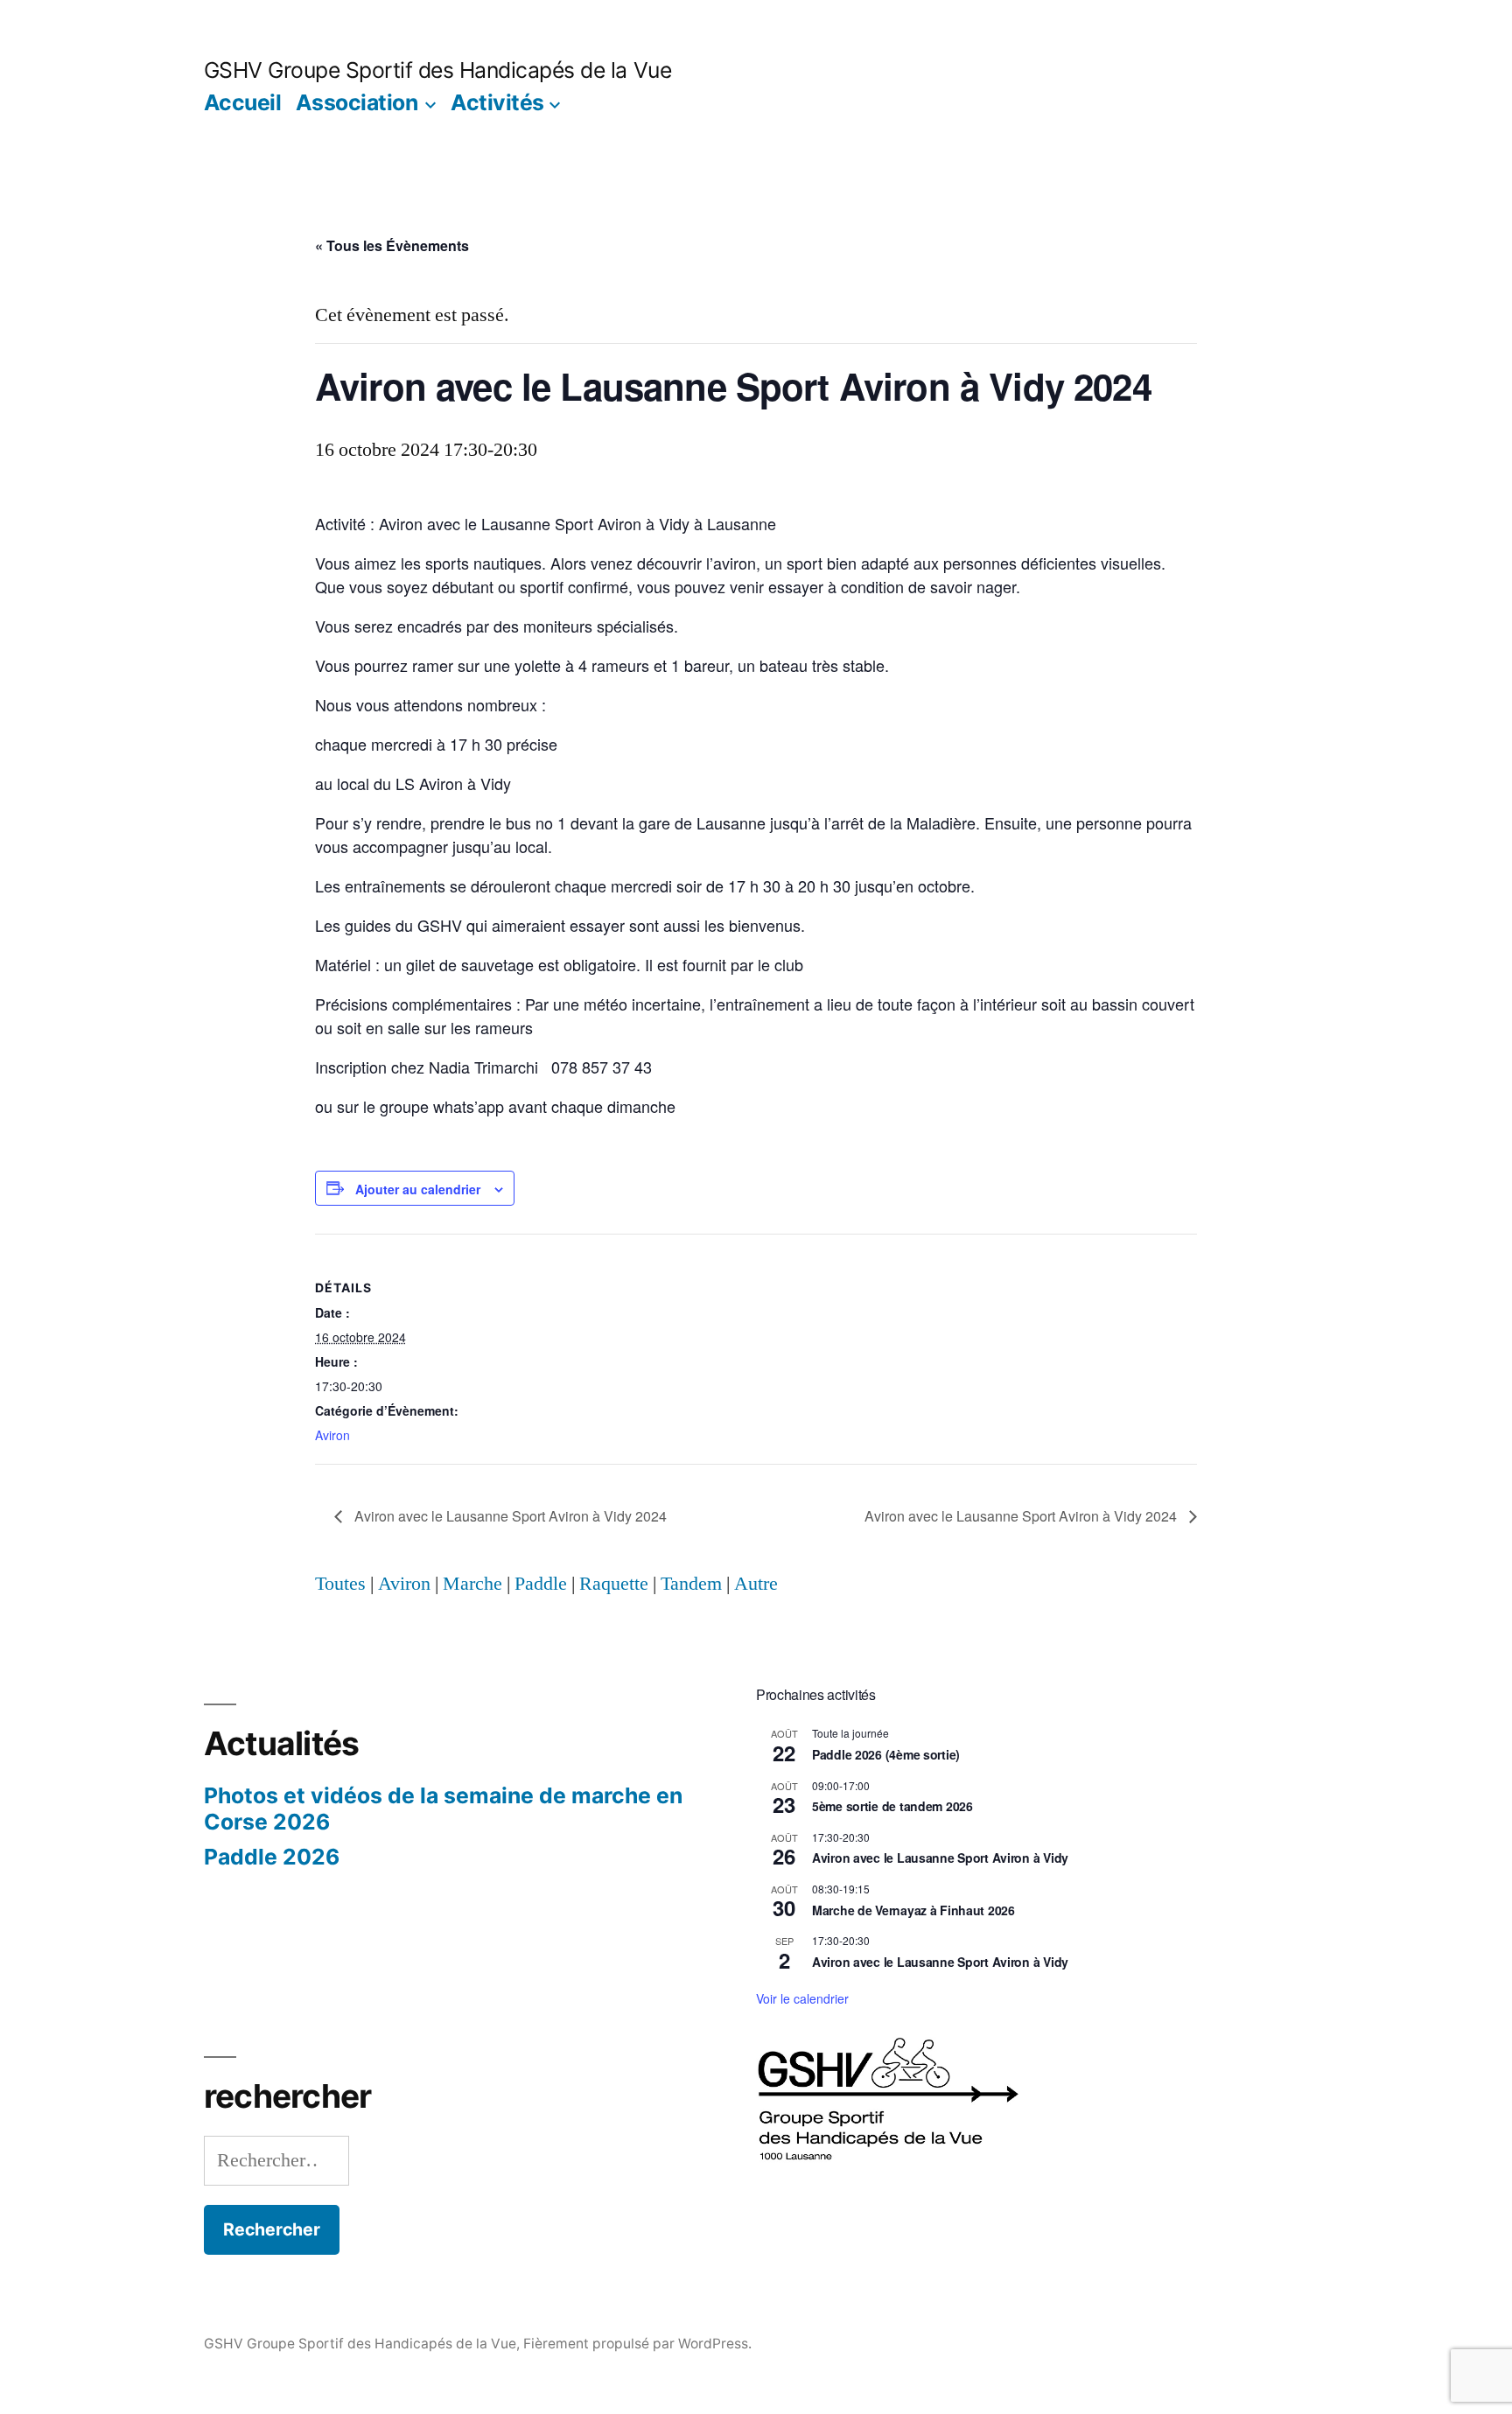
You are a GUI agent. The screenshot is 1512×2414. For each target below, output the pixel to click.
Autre (756, 1584)
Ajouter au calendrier (418, 1189)
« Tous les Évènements (392, 245)
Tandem (691, 1584)
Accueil (243, 102)
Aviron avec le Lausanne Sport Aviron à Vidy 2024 (509, 1516)
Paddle (541, 1584)
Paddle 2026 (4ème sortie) (886, 1754)
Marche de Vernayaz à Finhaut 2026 (913, 1910)
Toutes (340, 1584)
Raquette (614, 1584)
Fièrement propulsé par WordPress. (637, 2344)
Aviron (332, 1435)
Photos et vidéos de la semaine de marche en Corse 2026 (443, 1809)
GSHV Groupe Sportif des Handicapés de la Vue (437, 70)
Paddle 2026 (272, 1857)
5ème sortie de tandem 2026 (892, 1806)
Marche (472, 1584)
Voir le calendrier (802, 1998)
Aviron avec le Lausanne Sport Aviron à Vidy (940, 1858)
